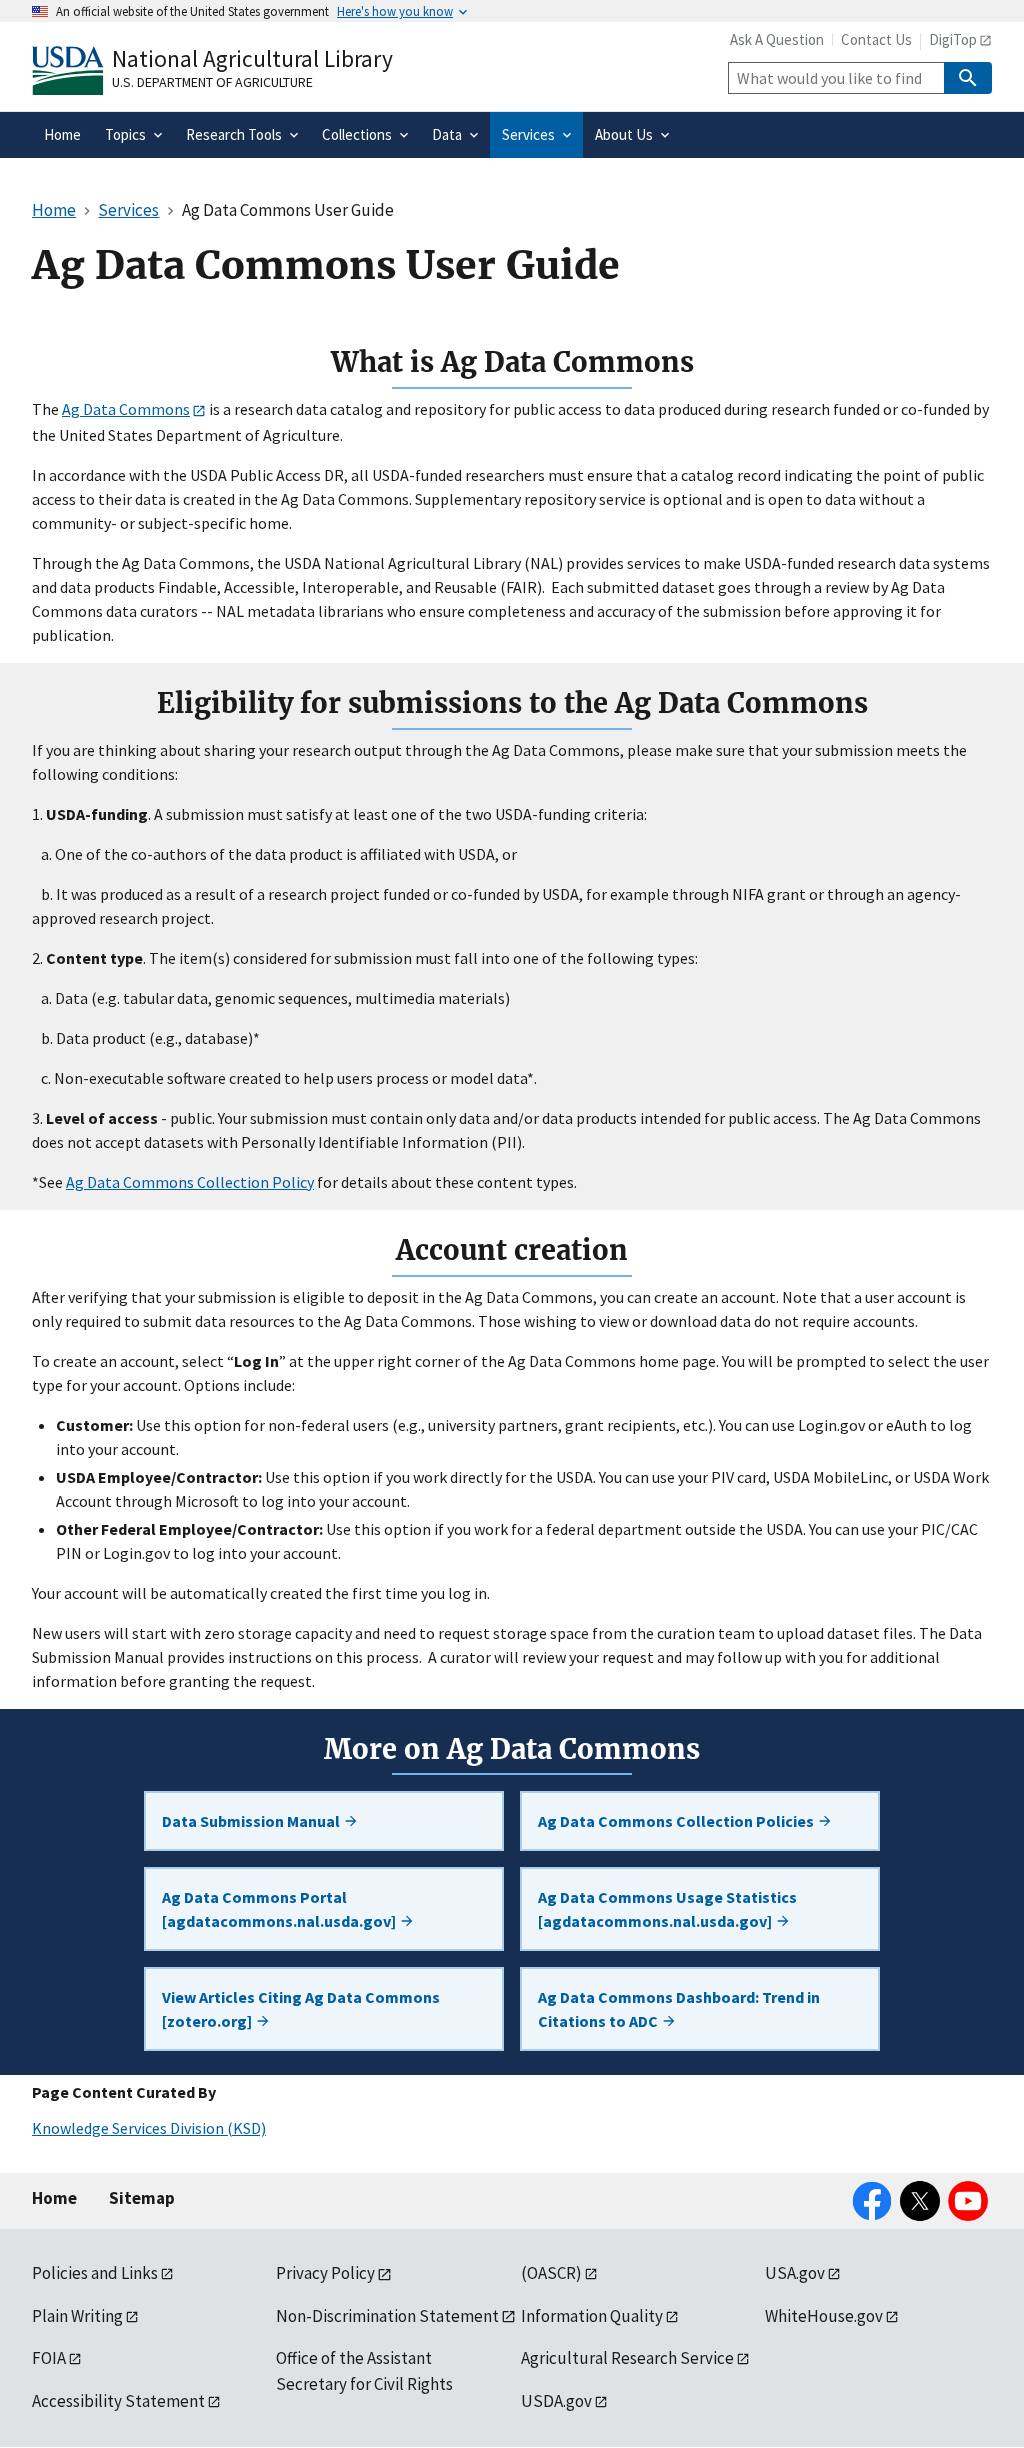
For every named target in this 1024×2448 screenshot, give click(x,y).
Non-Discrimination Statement (387, 2316)
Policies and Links (95, 2273)
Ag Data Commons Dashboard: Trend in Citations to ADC (679, 2009)
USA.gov (795, 2273)
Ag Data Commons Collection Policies (677, 1821)
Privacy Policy (325, 2273)
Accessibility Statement (118, 2401)
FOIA (49, 2358)
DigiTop (953, 39)
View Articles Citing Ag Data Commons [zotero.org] (301, 2009)
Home (54, 2198)
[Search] (968, 78)
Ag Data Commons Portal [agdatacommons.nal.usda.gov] (280, 1909)
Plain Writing (77, 2316)
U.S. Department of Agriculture (212, 82)
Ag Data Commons (126, 409)
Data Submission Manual (252, 1821)
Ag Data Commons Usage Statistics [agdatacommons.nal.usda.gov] (667, 1909)
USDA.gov (556, 2401)
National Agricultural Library (252, 58)
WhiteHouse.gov (824, 2316)
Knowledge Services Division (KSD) (149, 2128)
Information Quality (592, 2316)
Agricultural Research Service (627, 2358)
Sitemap (142, 2198)
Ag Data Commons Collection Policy (190, 1182)
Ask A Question (777, 39)
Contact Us (876, 39)
